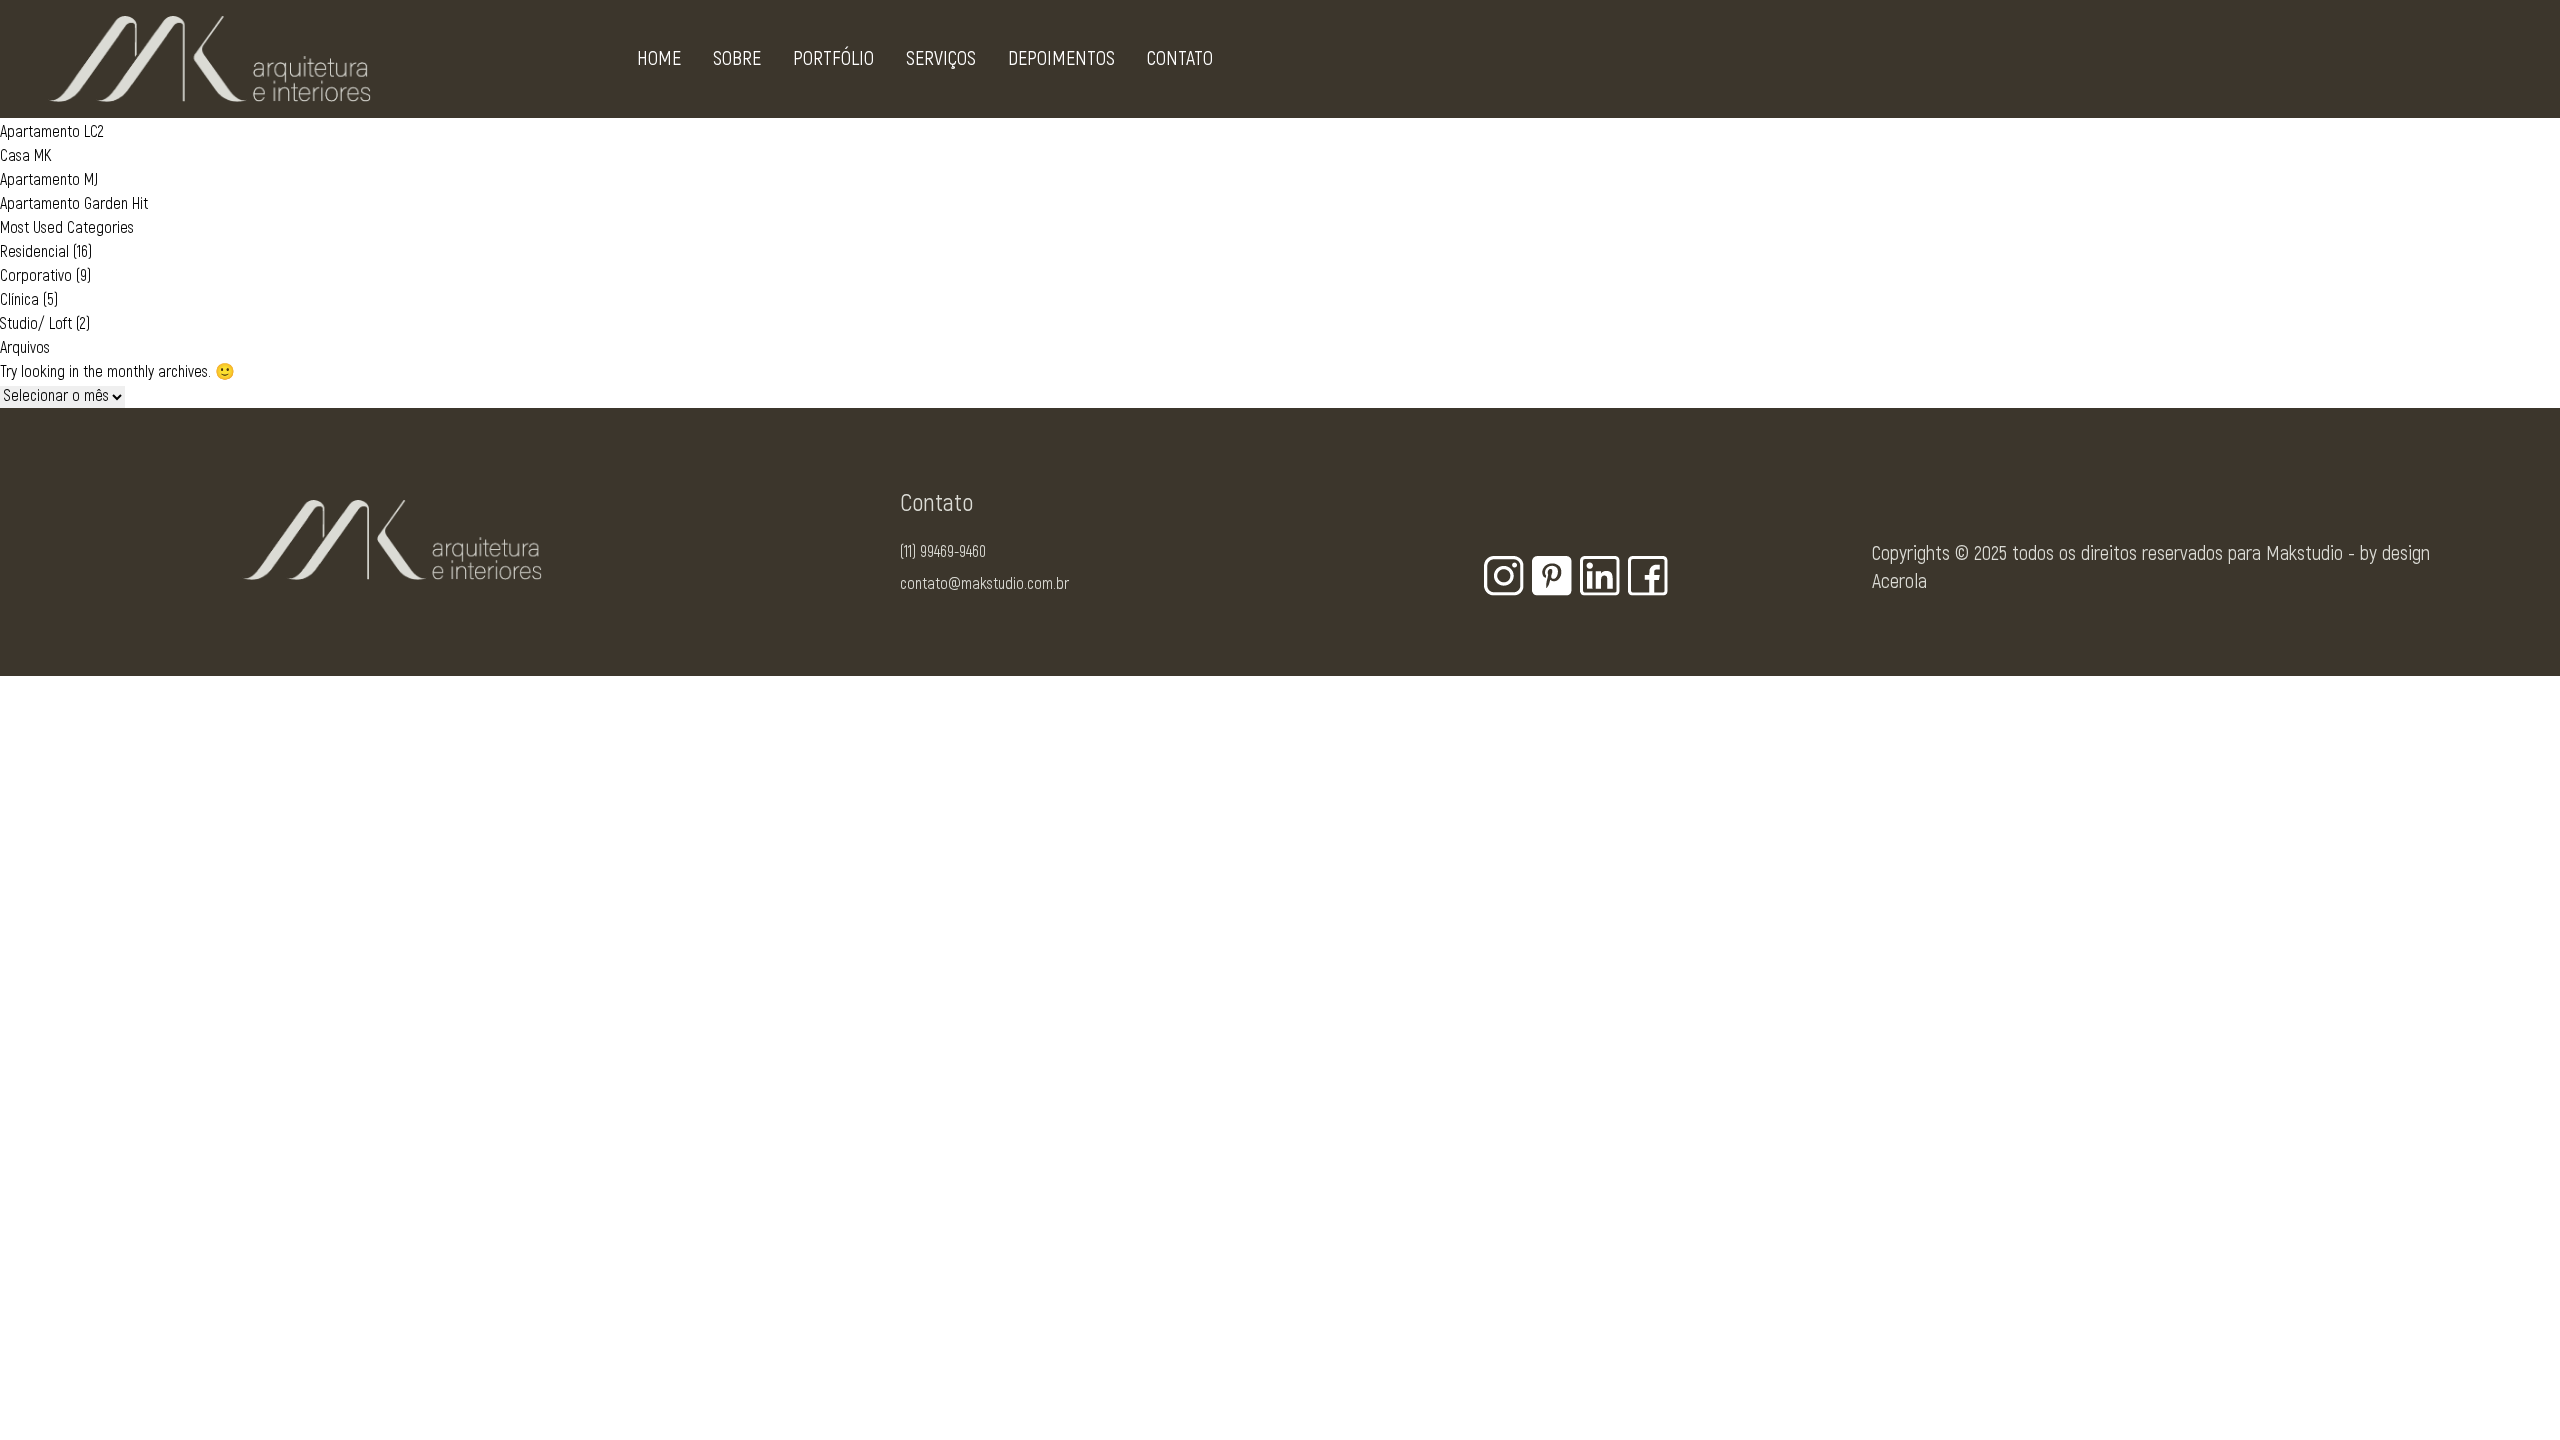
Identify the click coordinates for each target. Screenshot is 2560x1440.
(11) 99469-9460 (943, 552)
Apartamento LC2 (52, 132)
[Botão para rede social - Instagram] (1504, 576)
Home (659, 58)
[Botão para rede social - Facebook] (1648, 576)
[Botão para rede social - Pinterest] (1552, 576)
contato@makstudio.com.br (984, 584)
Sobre (737, 58)
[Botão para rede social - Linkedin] (1600, 576)
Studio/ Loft (36, 324)
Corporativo (36, 276)
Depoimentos (1061, 58)
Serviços (941, 58)
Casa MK (25, 156)
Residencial (34, 252)
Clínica (19, 300)
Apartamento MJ (49, 180)
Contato (1180, 58)
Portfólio (833, 58)
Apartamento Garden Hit (74, 204)
